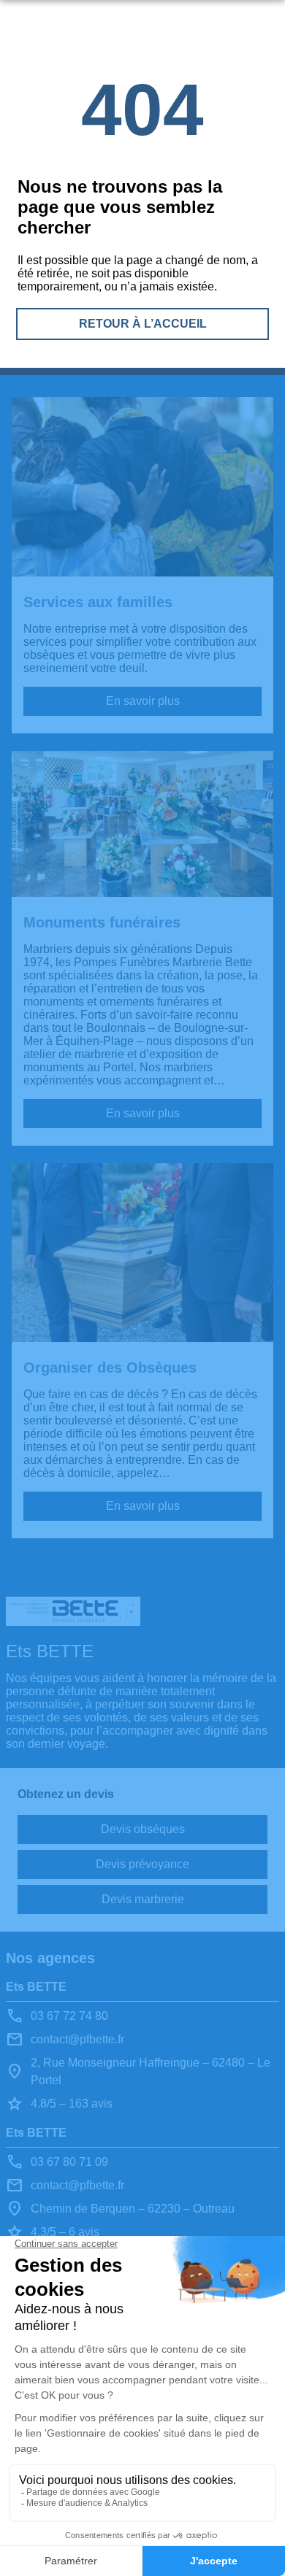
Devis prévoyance (142, 1864)
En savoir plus (143, 701)
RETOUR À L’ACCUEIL (143, 324)
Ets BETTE (36, 1987)
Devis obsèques (143, 1829)
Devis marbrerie (143, 1899)
